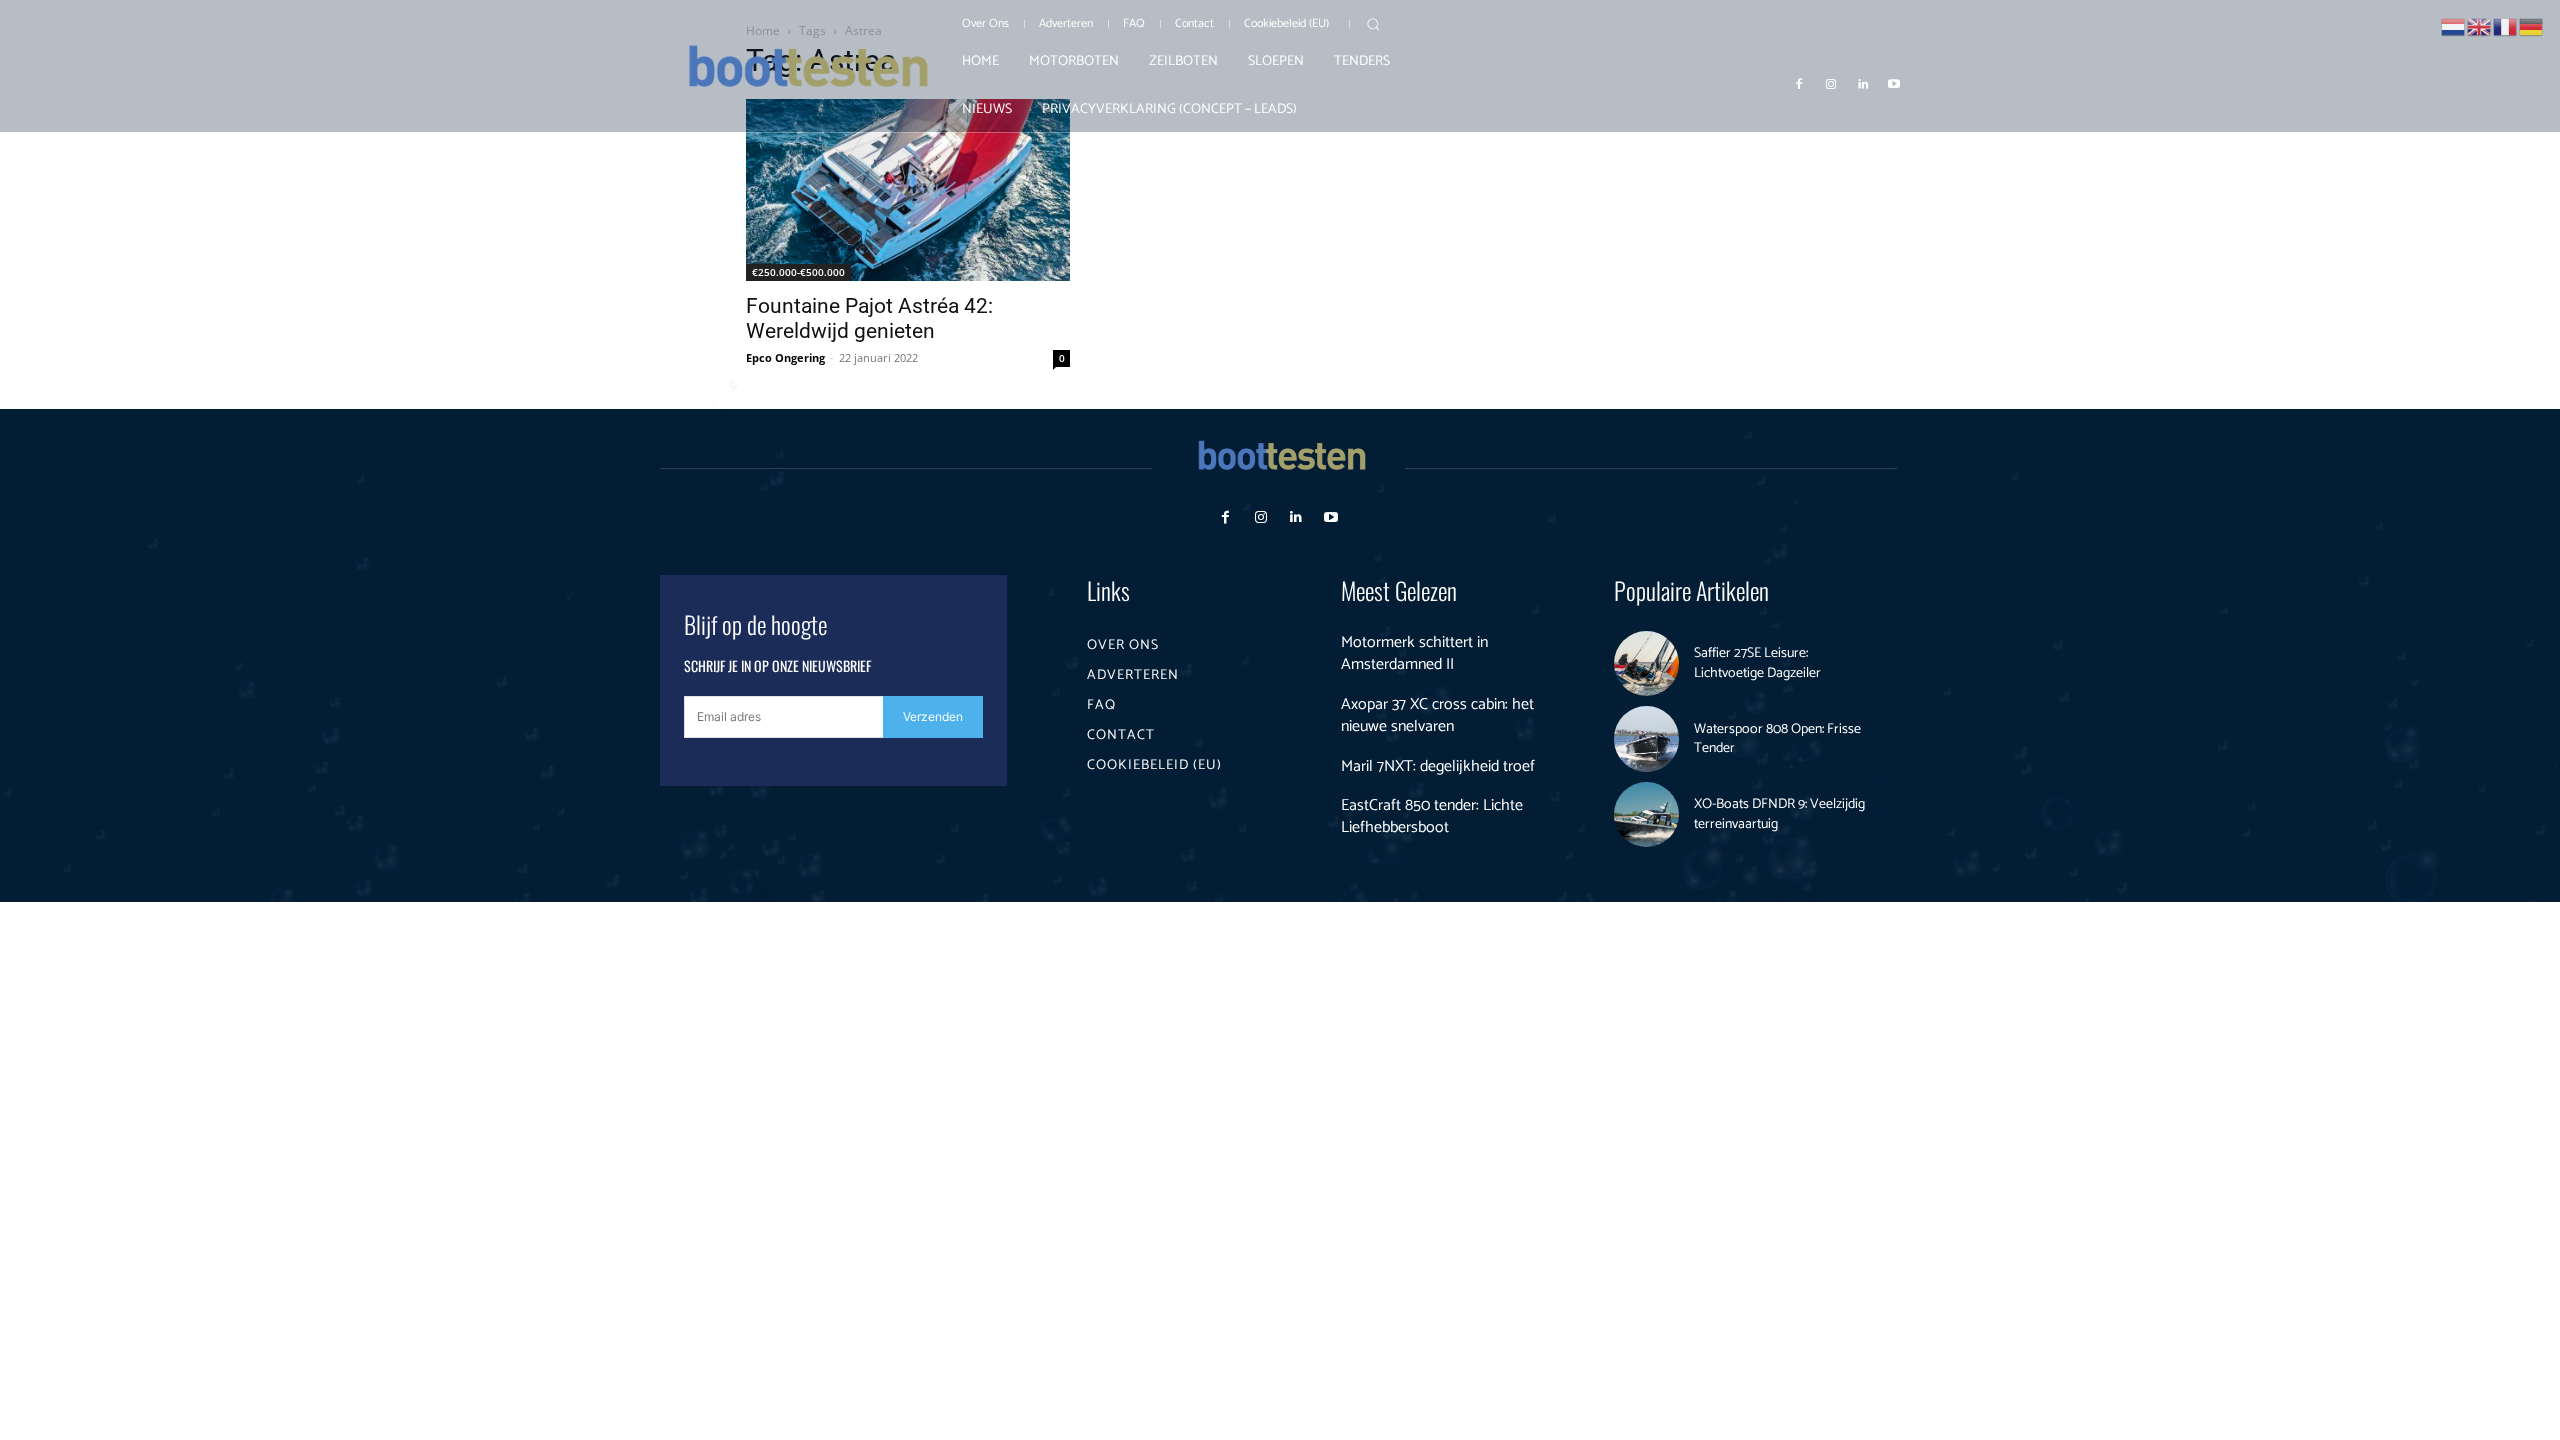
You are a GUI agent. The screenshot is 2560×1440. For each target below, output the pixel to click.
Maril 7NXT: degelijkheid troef (1438, 766)
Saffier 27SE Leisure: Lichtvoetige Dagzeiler (1757, 663)
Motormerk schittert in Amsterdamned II (1414, 653)
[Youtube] (1894, 83)
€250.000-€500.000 (798, 272)
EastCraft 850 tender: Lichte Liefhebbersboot (1432, 816)
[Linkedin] (1863, 83)
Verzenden (933, 716)
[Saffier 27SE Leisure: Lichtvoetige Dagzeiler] (1647, 664)
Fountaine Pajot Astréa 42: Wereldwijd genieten (869, 318)
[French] (2506, 25)
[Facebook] (1800, 83)
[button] (1373, 24)
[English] (2480, 25)
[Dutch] (2454, 25)
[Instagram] (1831, 83)
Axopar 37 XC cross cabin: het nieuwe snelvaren (1437, 715)
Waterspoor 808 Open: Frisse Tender (1777, 739)
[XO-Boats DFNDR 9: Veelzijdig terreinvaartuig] (1647, 815)
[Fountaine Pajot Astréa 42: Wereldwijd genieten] (908, 190)
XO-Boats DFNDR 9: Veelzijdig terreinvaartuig (1779, 814)
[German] (2532, 25)
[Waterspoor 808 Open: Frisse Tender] (1647, 739)
